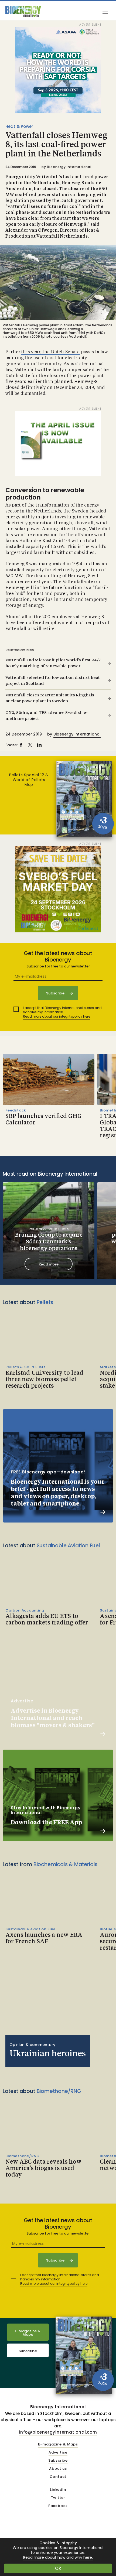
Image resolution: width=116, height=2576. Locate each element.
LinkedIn (58, 2490)
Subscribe (28, 2351)
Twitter (58, 2498)
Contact (58, 2477)
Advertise (58, 2453)
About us (58, 2469)
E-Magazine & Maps (28, 2333)
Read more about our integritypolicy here (57, 1016)
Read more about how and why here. (58, 2558)
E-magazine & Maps (58, 2445)
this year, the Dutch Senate (50, 352)
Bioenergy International (69, 167)
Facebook (58, 2506)
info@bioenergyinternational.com (58, 2432)
